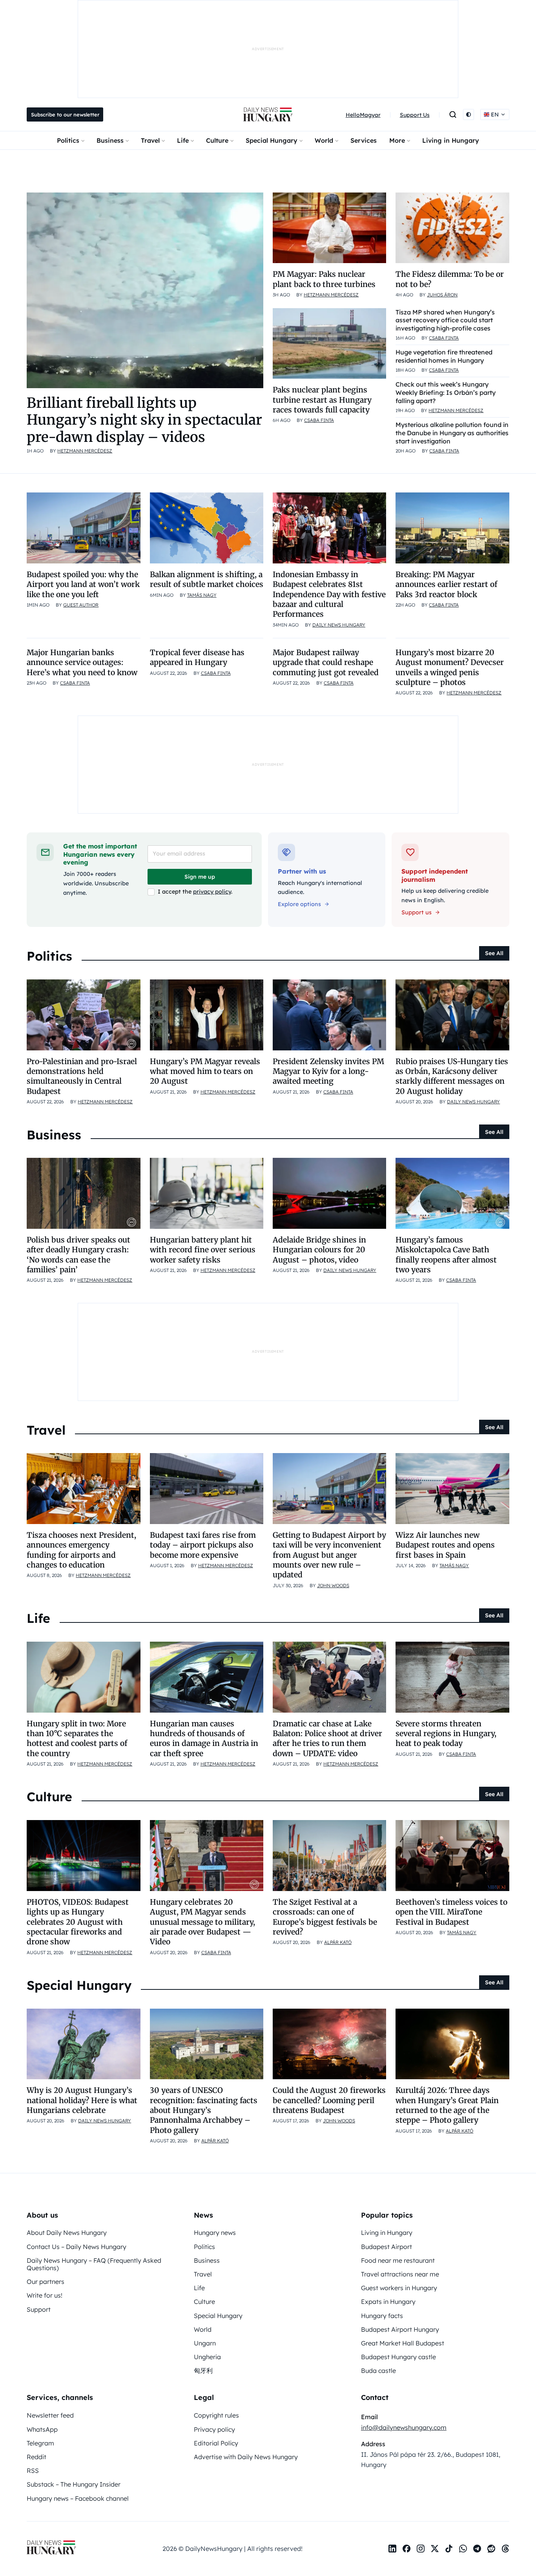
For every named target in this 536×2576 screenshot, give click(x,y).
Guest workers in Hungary (399, 2288)
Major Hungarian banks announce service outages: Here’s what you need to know (82, 662)
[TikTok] (449, 2549)
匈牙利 (203, 2371)
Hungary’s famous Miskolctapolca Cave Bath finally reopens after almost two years (446, 1255)
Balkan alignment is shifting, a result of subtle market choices (207, 579)
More (397, 140)
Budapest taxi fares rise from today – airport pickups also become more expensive (203, 1545)
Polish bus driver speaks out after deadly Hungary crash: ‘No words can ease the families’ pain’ (78, 1255)
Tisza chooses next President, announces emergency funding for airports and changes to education (81, 1550)
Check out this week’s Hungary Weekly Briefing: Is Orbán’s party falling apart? (446, 392)
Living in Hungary (451, 140)
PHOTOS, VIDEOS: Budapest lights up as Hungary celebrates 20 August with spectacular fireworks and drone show (78, 1922)
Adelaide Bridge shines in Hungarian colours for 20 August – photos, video (319, 1250)
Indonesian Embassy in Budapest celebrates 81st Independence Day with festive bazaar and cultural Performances (329, 594)
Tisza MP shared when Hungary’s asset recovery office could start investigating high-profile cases (445, 320)
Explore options (299, 904)
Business (110, 140)
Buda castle (378, 2371)
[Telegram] (477, 2549)
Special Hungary (272, 140)
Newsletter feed (50, 2415)
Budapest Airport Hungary (400, 2329)
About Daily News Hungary (67, 2233)
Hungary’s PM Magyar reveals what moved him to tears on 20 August (205, 1071)
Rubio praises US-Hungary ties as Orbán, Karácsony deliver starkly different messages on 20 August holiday (452, 1076)
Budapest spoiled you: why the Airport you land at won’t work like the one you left (83, 584)
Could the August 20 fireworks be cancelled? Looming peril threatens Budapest (329, 2100)
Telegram (40, 2443)
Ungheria (207, 2357)
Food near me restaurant (398, 2260)
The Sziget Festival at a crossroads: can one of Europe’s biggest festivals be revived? (325, 1917)
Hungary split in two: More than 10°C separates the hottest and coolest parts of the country (77, 1739)
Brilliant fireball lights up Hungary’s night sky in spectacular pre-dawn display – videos (144, 420)
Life (183, 140)
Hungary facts (382, 2316)
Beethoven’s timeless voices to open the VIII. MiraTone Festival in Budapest (451, 1912)
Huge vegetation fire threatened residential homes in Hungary (444, 356)
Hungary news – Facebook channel (78, 2498)
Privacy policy (214, 2429)
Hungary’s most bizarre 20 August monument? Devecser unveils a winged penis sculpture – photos (450, 667)
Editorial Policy (216, 2443)
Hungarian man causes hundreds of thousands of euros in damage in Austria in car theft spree (204, 1739)
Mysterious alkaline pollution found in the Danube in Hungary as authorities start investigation (452, 433)
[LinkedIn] (392, 2549)
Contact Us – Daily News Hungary (77, 2247)
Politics (68, 140)
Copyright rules (216, 2415)
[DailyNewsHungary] (268, 114)
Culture (217, 140)
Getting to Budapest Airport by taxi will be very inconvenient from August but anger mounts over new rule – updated (329, 1555)
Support (39, 2309)
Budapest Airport (387, 2247)
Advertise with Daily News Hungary (246, 2457)
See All (494, 953)
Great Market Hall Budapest (403, 2343)
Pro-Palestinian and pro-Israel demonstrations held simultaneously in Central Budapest (82, 1076)
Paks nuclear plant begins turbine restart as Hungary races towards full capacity (322, 400)
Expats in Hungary (388, 2302)
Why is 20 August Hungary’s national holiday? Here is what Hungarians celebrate (82, 2100)
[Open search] (453, 114)
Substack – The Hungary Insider (74, 2484)
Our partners (46, 2282)
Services (364, 140)
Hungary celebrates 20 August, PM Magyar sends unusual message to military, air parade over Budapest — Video (202, 1922)
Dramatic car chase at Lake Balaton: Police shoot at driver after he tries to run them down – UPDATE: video (327, 1739)
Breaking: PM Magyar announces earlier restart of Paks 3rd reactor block (446, 584)
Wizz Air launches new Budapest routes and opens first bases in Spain (445, 1545)
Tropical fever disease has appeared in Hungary (197, 657)
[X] (435, 2549)
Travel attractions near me (400, 2274)
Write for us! (45, 2295)
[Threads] (505, 2549)
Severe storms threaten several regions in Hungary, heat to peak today (446, 1734)
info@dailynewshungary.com (404, 2427)
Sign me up (200, 877)
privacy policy (212, 892)
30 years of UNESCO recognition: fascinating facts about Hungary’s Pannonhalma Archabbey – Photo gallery (204, 2110)
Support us (417, 912)
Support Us (415, 115)
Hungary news (215, 2233)
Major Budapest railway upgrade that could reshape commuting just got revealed (326, 662)
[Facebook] (407, 2549)
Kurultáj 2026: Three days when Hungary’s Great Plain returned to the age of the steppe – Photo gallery (447, 2105)
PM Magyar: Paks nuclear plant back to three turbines (324, 279)
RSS (33, 2471)
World (324, 140)
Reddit (36, 2457)
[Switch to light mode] (469, 114)
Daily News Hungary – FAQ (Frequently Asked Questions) (94, 2264)
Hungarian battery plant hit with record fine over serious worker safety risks (203, 1250)
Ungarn (205, 2343)
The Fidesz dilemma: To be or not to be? (450, 279)
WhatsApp (42, 2429)
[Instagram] (421, 2549)
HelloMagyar (363, 115)
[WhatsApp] (463, 2549)
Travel (150, 140)
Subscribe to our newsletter (65, 114)
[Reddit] (491, 2549)
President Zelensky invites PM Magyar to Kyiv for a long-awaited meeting (328, 1071)
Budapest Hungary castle (398, 2357)
